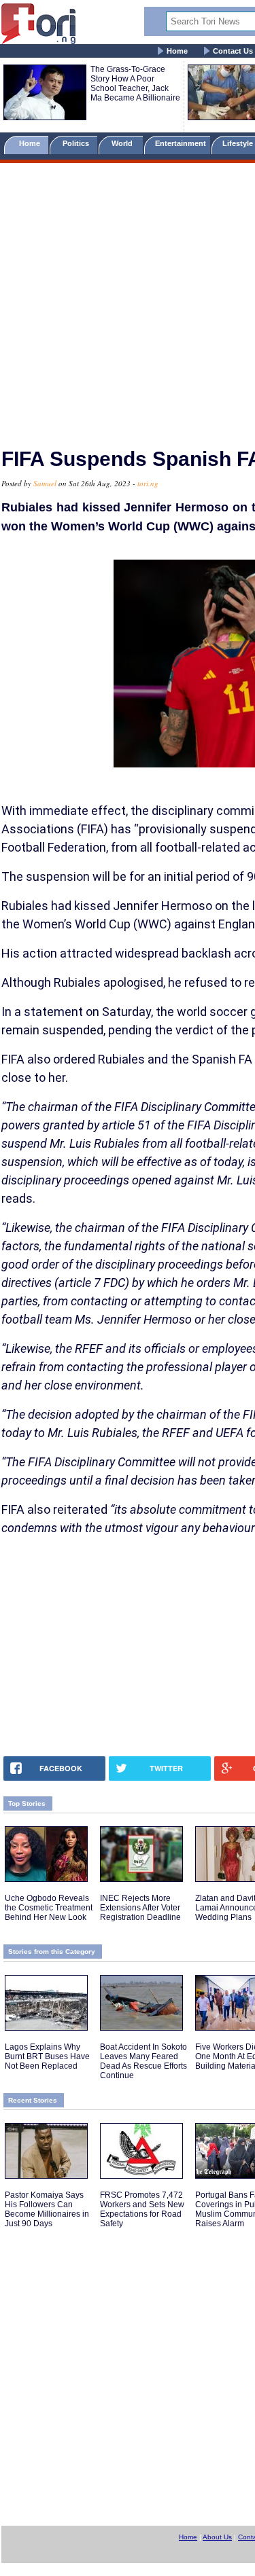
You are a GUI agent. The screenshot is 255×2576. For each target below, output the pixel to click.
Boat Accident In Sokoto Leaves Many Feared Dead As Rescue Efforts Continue (143, 2061)
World (124, 143)
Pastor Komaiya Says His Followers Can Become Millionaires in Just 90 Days (47, 2209)
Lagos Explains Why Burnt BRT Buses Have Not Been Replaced (47, 2056)
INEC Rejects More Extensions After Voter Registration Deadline (140, 1908)
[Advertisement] (128, 299)
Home (177, 51)
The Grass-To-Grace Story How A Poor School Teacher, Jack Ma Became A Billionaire (135, 84)
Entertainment (181, 143)
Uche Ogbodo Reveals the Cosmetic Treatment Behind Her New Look (49, 1908)
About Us (217, 2537)
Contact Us (233, 51)
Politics (77, 143)
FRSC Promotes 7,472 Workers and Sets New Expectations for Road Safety (142, 2209)
